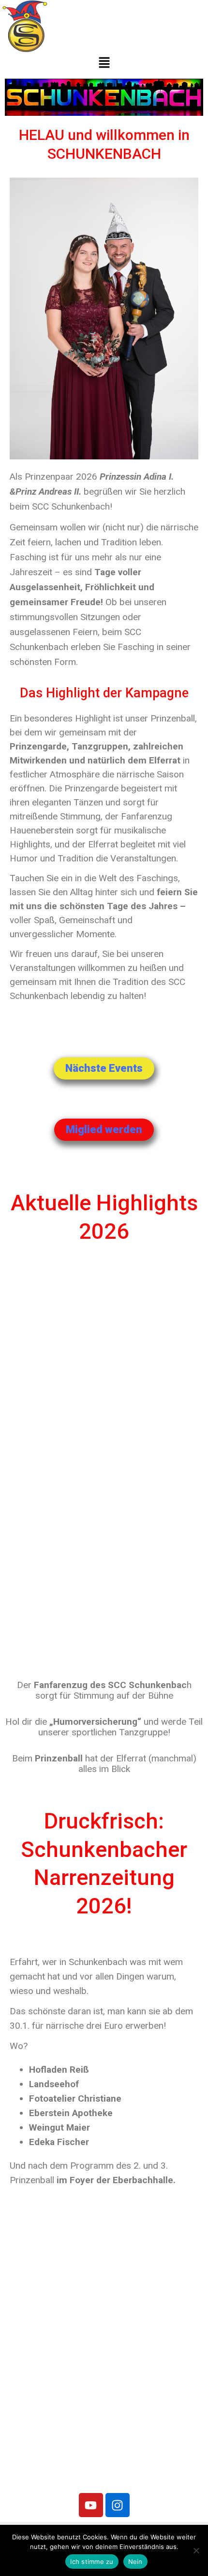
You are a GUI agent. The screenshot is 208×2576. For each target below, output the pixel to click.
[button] (104, 63)
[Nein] (196, 2550)
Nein (135, 2562)
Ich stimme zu (92, 2562)
